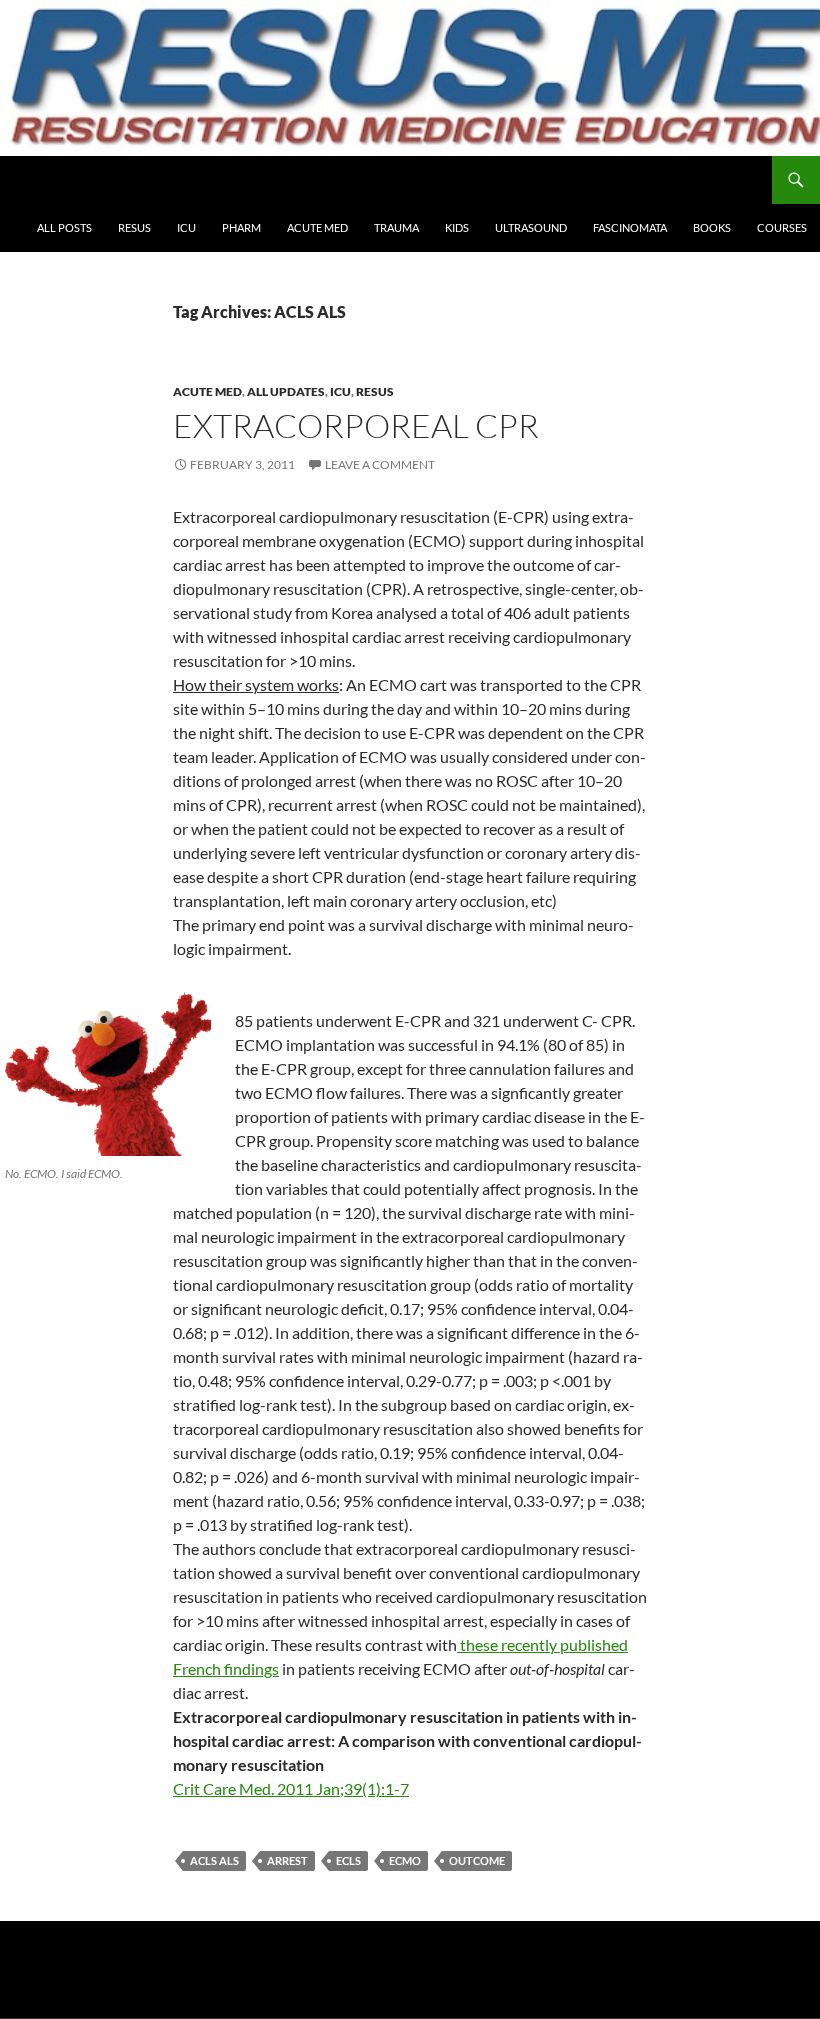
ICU (186, 227)
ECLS (348, 1860)
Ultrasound (531, 227)
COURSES (782, 227)
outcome (477, 1860)
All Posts (64, 227)
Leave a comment (380, 464)
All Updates (286, 391)
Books (712, 227)
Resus (134, 227)
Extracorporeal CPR (356, 425)
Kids (457, 227)
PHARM (241, 227)
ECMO (405, 1860)
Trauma (396, 227)
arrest (287, 1860)
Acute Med (317, 227)
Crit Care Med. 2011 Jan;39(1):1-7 (291, 1788)
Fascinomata (630, 227)
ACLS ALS (214, 1860)
